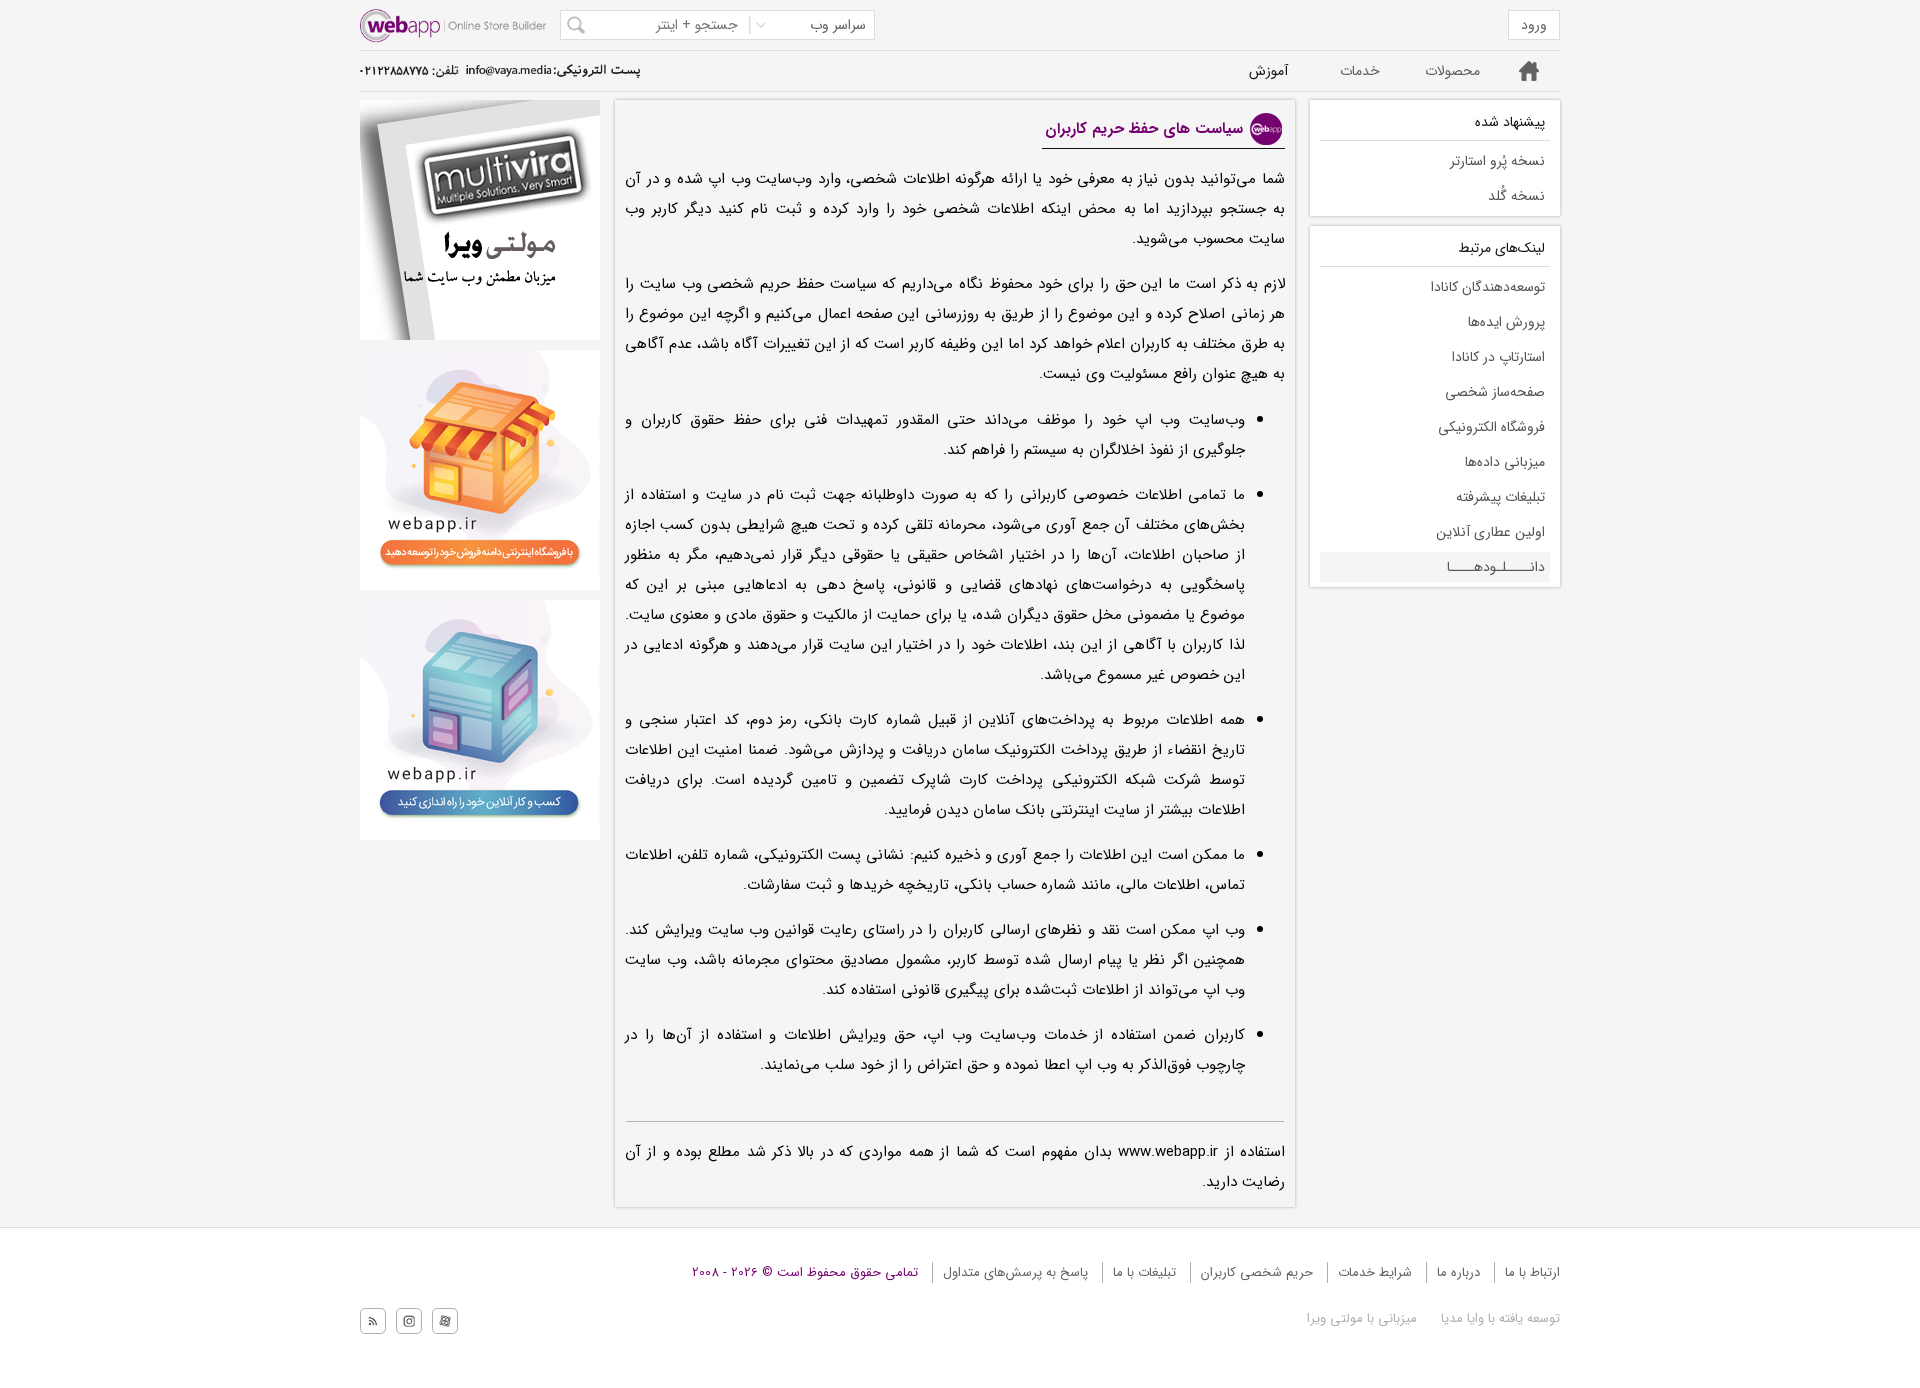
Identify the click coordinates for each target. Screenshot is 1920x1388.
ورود (1534, 25)
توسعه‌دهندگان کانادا (1488, 287)
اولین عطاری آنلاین (1490, 532)
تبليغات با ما (1144, 1272)
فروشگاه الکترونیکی (1491, 427)
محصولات (1452, 71)
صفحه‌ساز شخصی (1495, 392)
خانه (1529, 71)
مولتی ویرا (1335, 1318)
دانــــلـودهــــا (1496, 567)
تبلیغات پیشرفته (1500, 497)
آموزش (1268, 71)
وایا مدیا (1460, 1318)
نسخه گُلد (1516, 196)
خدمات (1360, 71)
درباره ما (1458, 1272)
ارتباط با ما (1532, 1272)
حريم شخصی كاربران (1257, 1272)
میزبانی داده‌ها (1505, 462)
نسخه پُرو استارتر (1497, 161)
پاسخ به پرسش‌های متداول (1015, 1272)
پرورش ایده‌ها (1506, 322)
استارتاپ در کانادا (1498, 357)
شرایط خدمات (1375, 1272)
